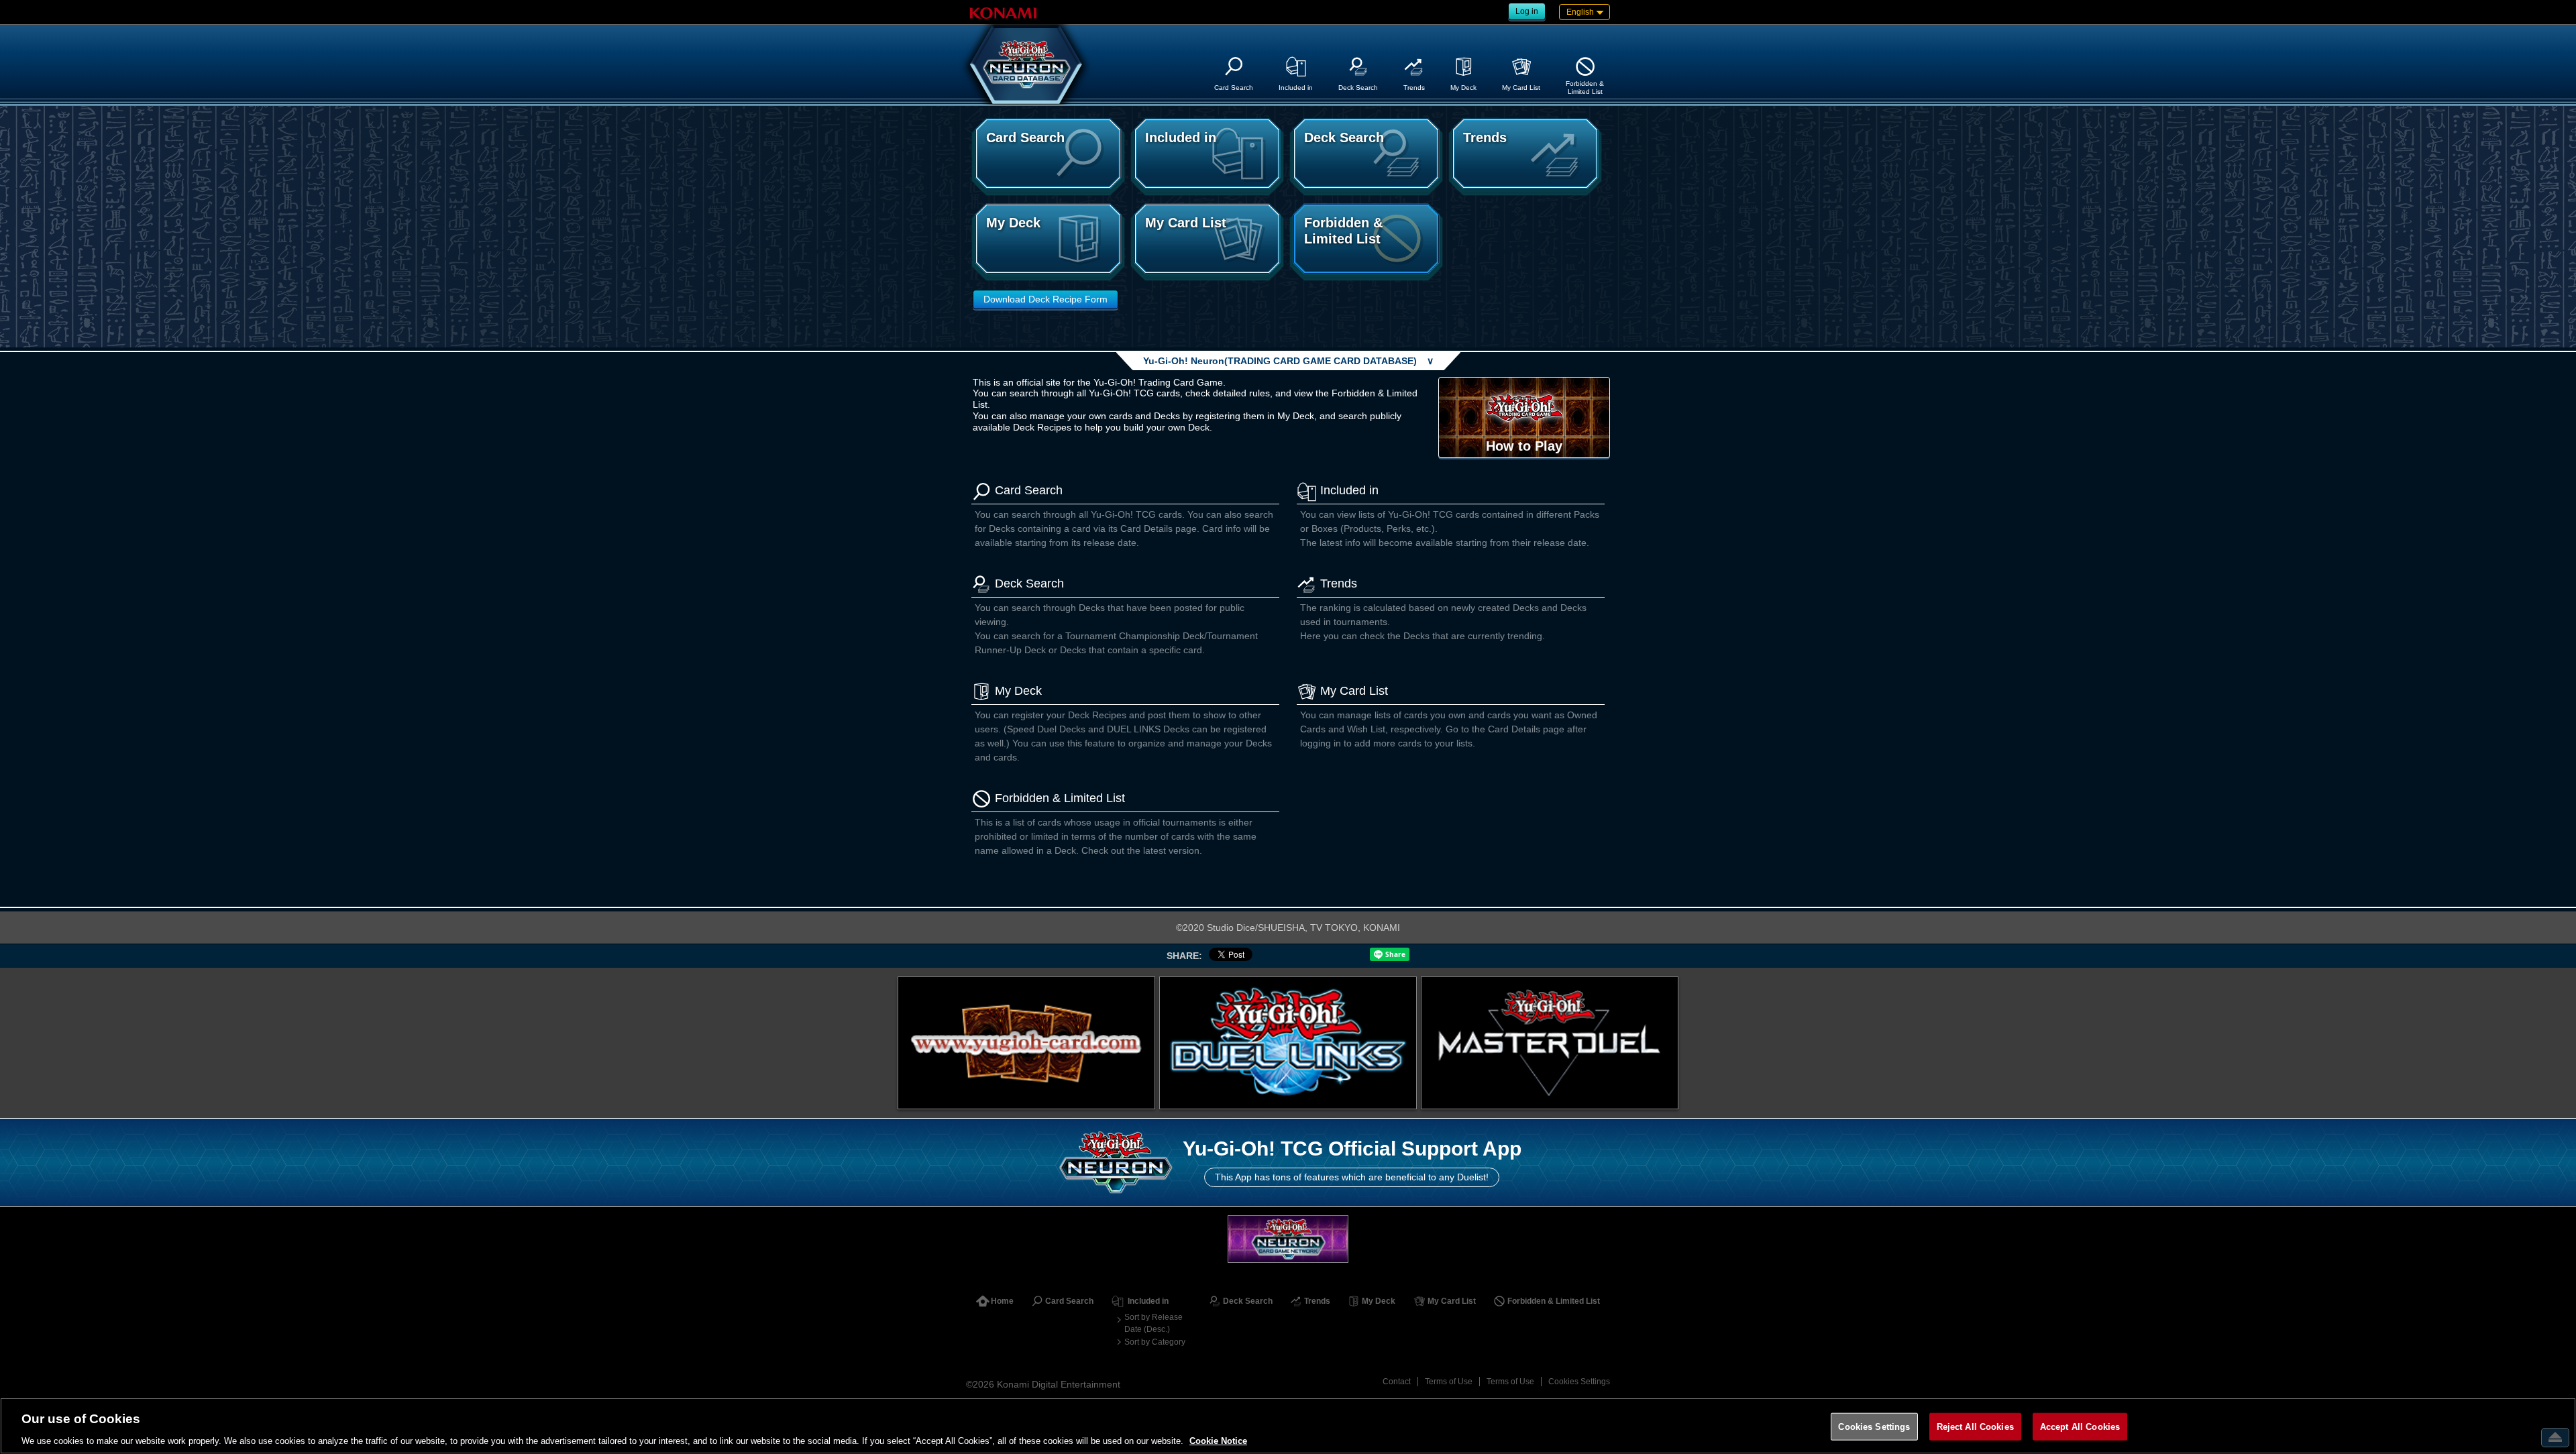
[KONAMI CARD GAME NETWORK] (1288, 1239)
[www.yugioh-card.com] (1026, 1043)
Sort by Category (1155, 1342)
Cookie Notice (1218, 1440)
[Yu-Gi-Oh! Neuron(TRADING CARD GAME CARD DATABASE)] (1026, 64)
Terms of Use (1449, 1382)
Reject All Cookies (1975, 1426)
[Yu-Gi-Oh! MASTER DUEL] (1550, 1043)
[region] (1288, 1426)
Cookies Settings (1579, 1382)
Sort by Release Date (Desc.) (1153, 1323)
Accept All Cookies (2080, 1426)
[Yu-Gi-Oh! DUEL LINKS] (1288, 1043)
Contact (1397, 1382)
